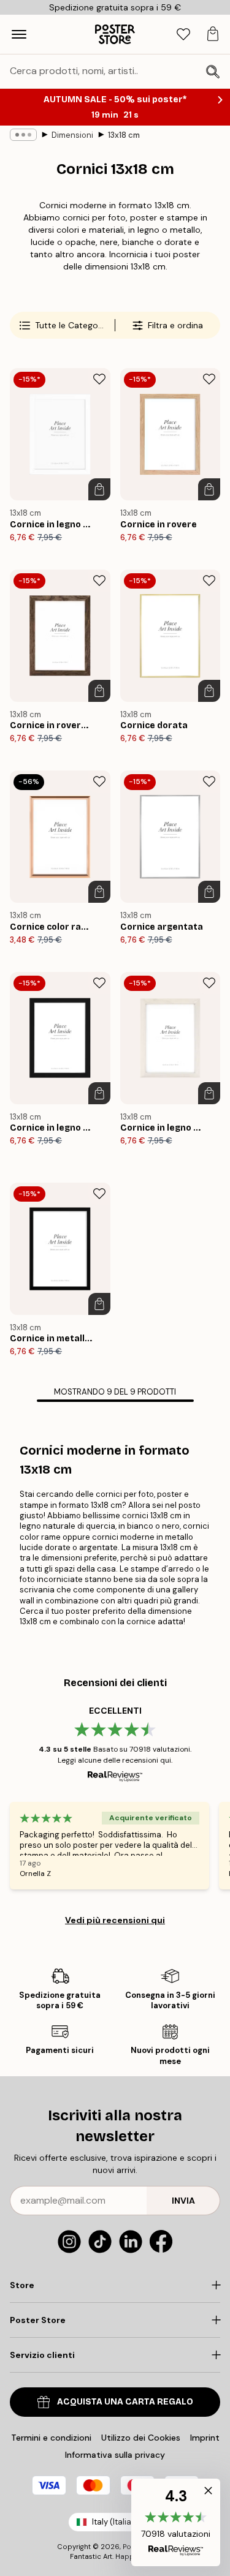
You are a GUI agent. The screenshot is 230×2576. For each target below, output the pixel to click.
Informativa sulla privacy (115, 2455)
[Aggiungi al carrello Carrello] (99, 489)
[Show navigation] (19, 34)
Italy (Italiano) (118, 2522)
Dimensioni (72, 135)
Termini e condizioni (51, 2438)
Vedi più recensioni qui (115, 1920)
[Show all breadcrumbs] (23, 135)
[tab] (183, 35)
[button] (176, 2522)
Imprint (205, 2438)
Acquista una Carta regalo (125, 2402)
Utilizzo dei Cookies (141, 2438)
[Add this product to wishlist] (99, 379)
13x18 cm (124, 135)
